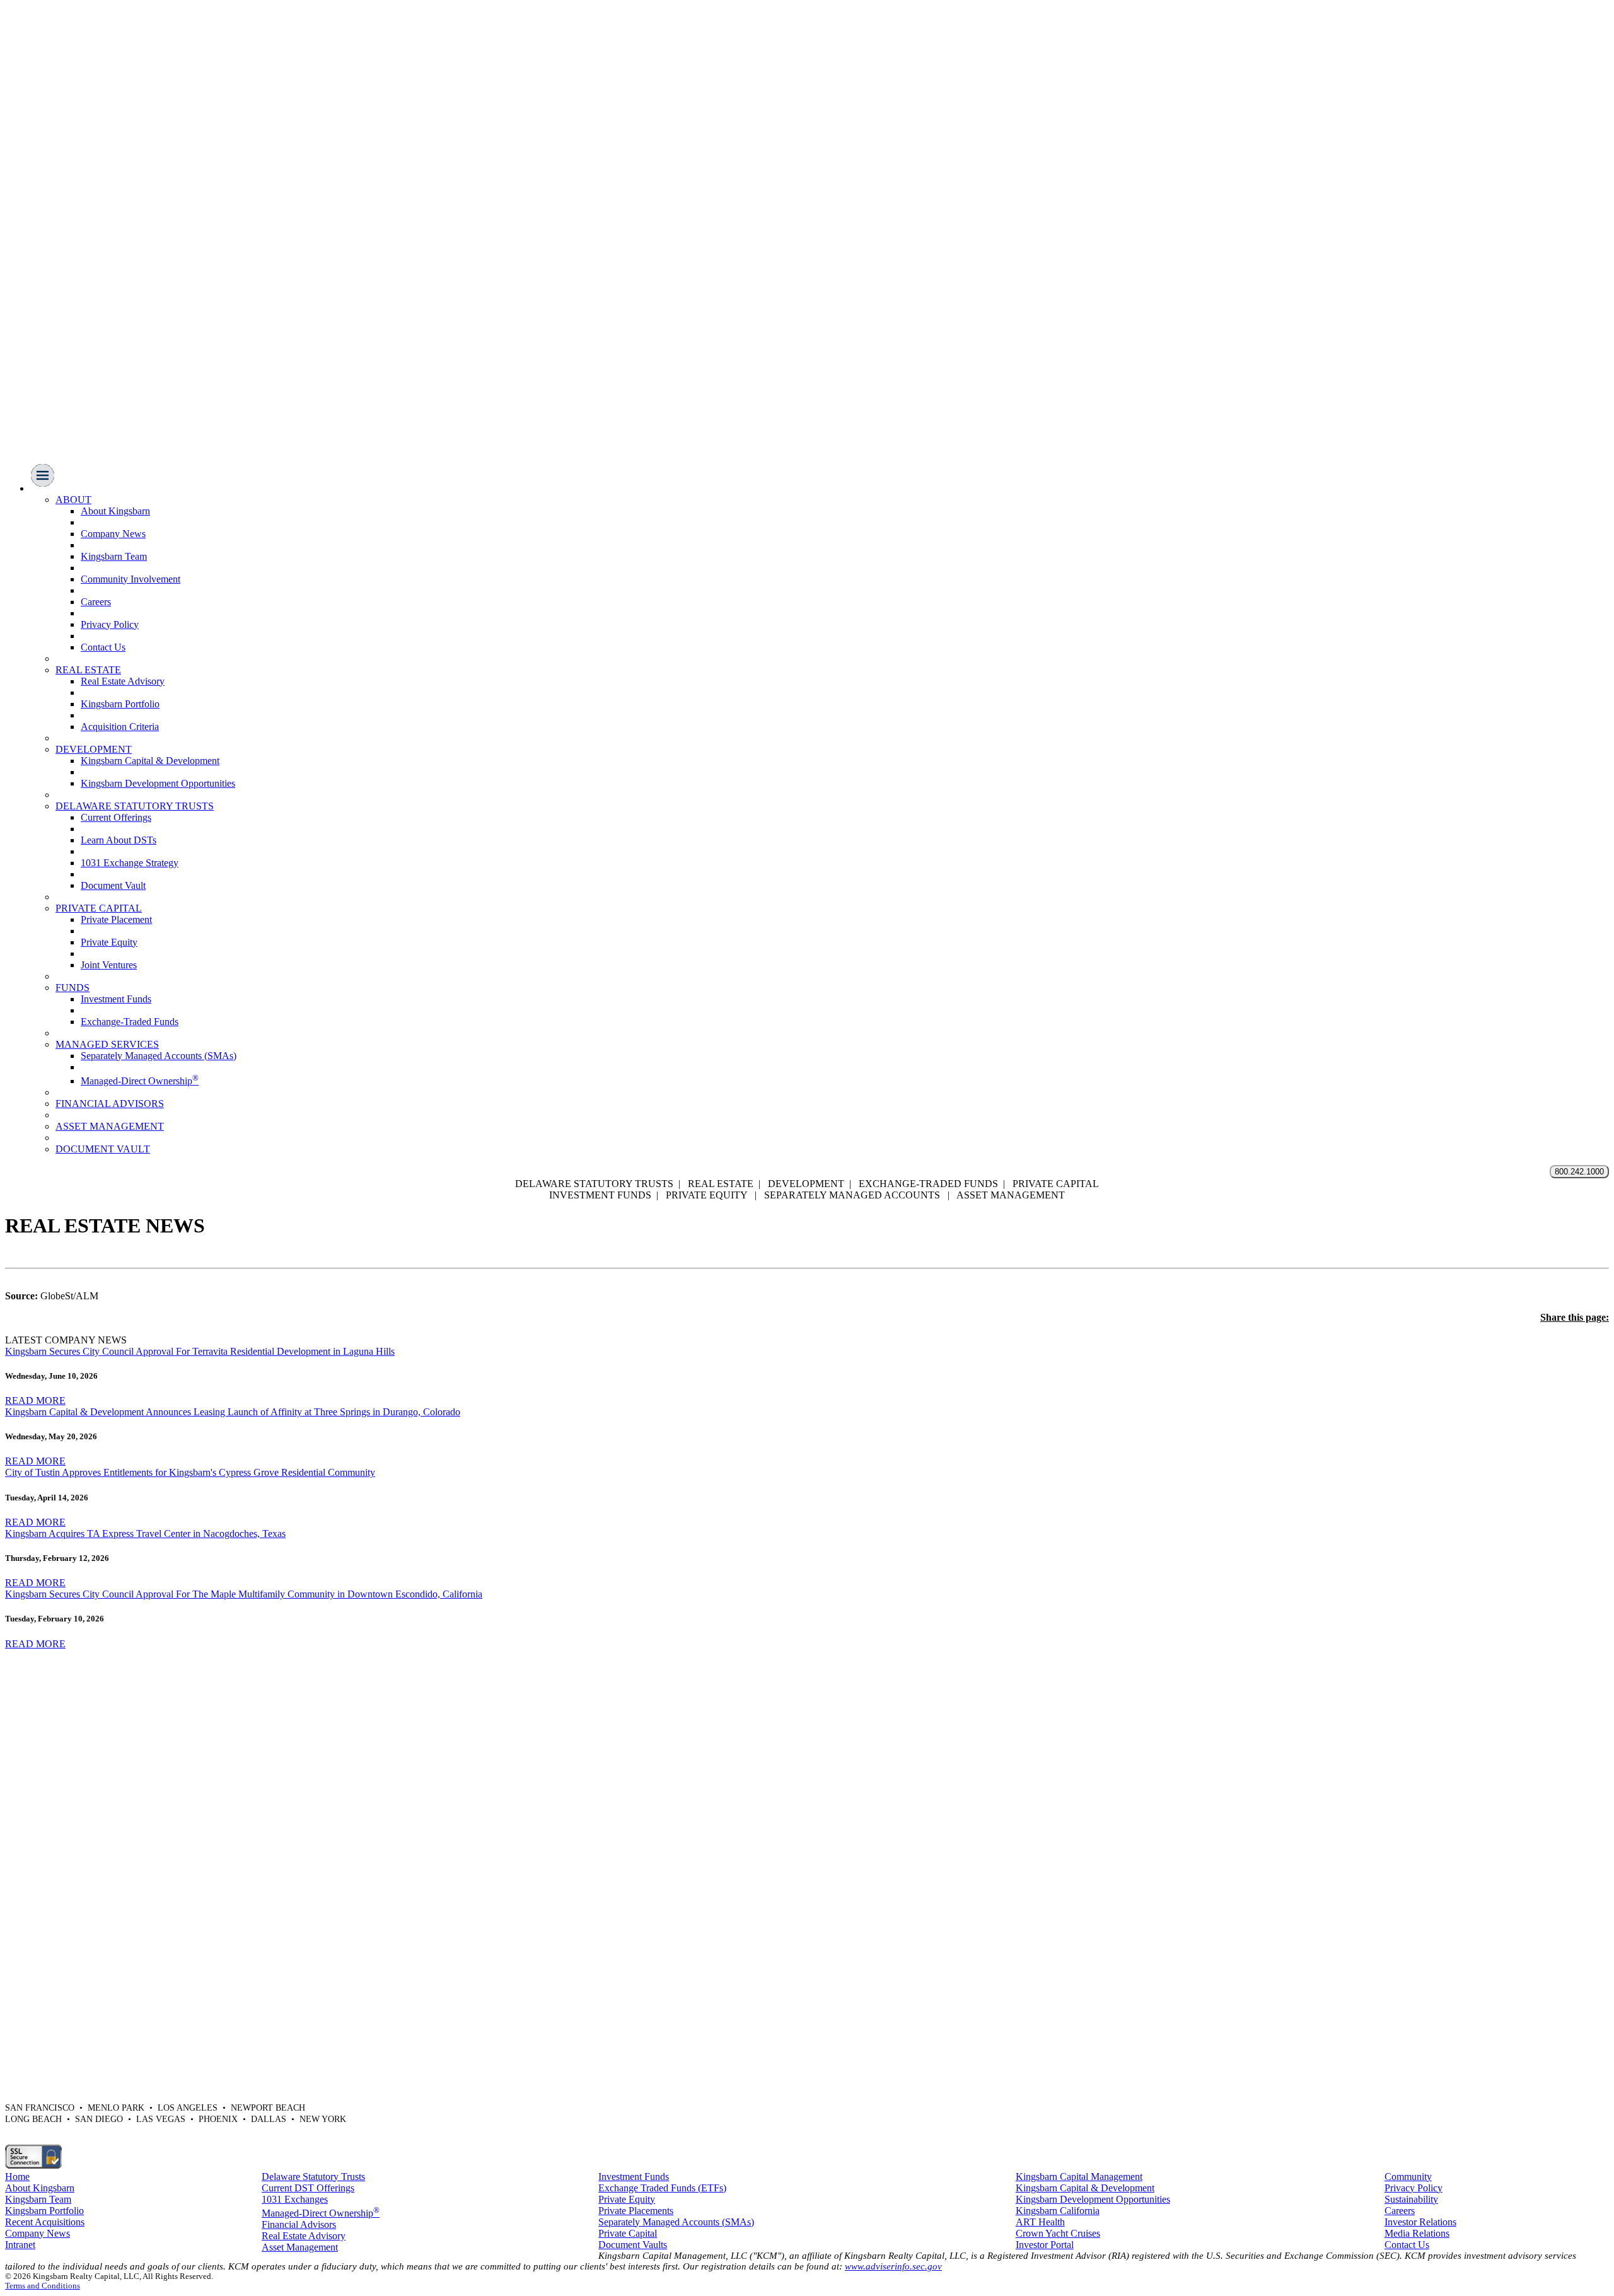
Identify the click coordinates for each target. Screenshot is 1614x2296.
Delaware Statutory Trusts (313, 2177)
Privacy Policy (110, 624)
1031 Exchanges (295, 2199)
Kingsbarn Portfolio (120, 704)
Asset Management (300, 2247)
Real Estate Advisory (123, 681)
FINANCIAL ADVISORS (110, 1104)
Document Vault (113, 885)
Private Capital (628, 2233)
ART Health (1040, 2222)
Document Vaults (633, 2245)
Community (1408, 2177)
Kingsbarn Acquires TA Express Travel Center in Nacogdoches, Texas (145, 1534)
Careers (96, 602)
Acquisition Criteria (120, 727)
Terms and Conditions (43, 2286)
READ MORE (35, 1400)
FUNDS (73, 988)
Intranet (20, 2245)
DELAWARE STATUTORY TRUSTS (135, 806)
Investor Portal (1045, 2245)
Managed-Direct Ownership (140, 1081)
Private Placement (116, 919)
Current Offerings (116, 817)
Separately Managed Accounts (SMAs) (159, 1056)
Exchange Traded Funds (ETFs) (662, 2188)
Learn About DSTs (119, 840)
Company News (113, 534)
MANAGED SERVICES (107, 1044)
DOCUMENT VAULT (103, 1149)
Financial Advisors (299, 2224)
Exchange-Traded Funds (130, 1022)
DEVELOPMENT (94, 749)
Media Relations (1417, 2233)
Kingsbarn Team (114, 556)
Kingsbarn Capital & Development (150, 761)
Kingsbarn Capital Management (1079, 2177)
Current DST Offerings (308, 2188)
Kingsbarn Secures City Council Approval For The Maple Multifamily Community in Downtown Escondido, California (244, 1594)
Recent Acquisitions (45, 2222)
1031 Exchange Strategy (130, 863)
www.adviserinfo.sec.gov (893, 2266)
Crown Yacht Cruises (1058, 2233)
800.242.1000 (1579, 1172)
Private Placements (636, 2211)
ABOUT (73, 500)
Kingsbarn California (1058, 2211)
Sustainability (1411, 2199)
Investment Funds (116, 999)
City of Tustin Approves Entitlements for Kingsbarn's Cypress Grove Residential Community (190, 1472)
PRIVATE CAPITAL (99, 908)
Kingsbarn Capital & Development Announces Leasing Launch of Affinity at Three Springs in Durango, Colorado (233, 1412)
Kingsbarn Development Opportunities (158, 783)
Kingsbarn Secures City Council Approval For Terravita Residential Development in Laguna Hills (200, 1351)
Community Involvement (131, 579)
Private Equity (109, 942)
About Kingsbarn (115, 511)
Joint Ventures (109, 965)
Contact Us (103, 647)
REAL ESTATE (88, 670)
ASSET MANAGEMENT (110, 1126)
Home (17, 2177)
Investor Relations (1420, 2222)
